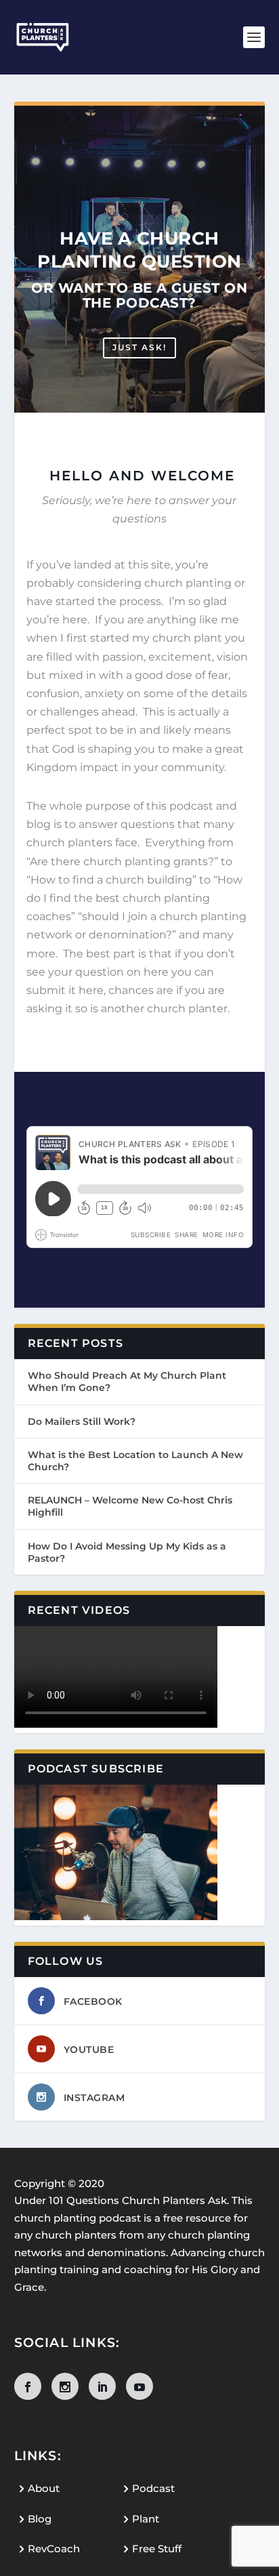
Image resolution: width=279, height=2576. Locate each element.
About (44, 2488)
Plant (146, 2519)
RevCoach (54, 2549)
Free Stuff (157, 2549)
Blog (40, 2519)
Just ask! (139, 347)
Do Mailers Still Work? (82, 1421)
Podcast (153, 2488)
